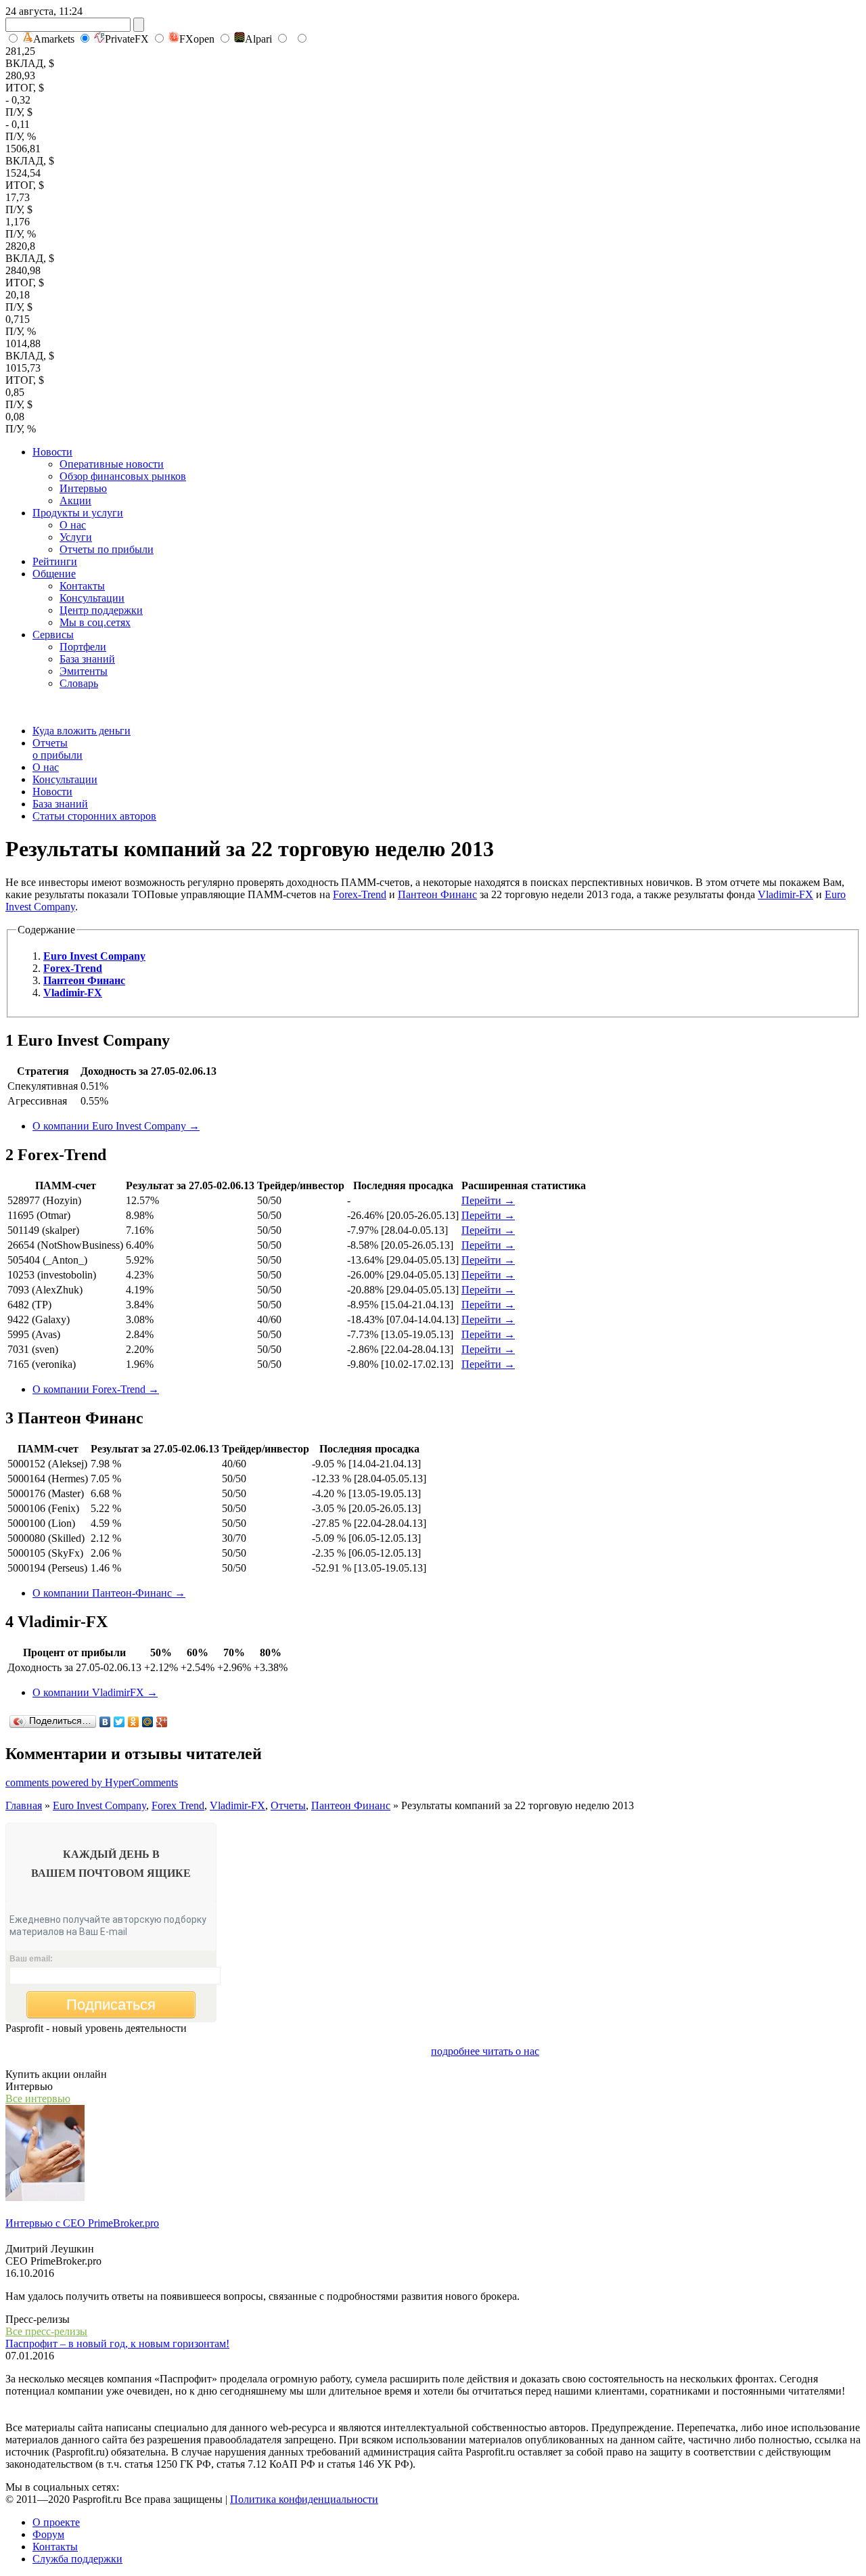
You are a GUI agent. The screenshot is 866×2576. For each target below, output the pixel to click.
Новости (52, 452)
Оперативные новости (112, 464)
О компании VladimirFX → (95, 1692)
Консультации (92, 598)
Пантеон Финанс (437, 894)
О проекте (56, 2522)
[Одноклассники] (134, 1722)
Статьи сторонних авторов (94, 816)
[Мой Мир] (148, 1722)
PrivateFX (127, 39)
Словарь (79, 683)
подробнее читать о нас (485, 2051)
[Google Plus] (162, 1722)
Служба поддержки (77, 2559)
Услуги (76, 537)
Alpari (258, 39)
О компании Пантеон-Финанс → (109, 1593)
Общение (54, 574)
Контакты (82, 586)
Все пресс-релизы (46, 2331)
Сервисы (53, 635)
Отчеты (288, 1805)
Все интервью (38, 2098)
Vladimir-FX (785, 894)
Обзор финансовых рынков (123, 476)
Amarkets (54, 39)
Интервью (83, 488)
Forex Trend (178, 1805)
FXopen (197, 39)
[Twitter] (119, 1722)
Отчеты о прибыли (58, 749)
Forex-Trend (360, 894)
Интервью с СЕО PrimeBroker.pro (82, 2223)
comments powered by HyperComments (92, 1782)
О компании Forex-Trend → (96, 1389)
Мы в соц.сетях (95, 622)
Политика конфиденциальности (304, 2499)
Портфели (83, 647)
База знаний (87, 659)
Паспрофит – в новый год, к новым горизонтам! (117, 2344)
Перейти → (488, 1200)
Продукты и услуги (78, 513)
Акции (75, 501)
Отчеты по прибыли (107, 549)
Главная (24, 1805)
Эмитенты (84, 671)
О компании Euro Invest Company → (116, 1126)
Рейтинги (55, 561)
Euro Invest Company (99, 1805)
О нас (73, 525)
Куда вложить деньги (82, 731)
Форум (48, 2534)
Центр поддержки (101, 610)
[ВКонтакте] (105, 1722)
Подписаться (111, 2004)
